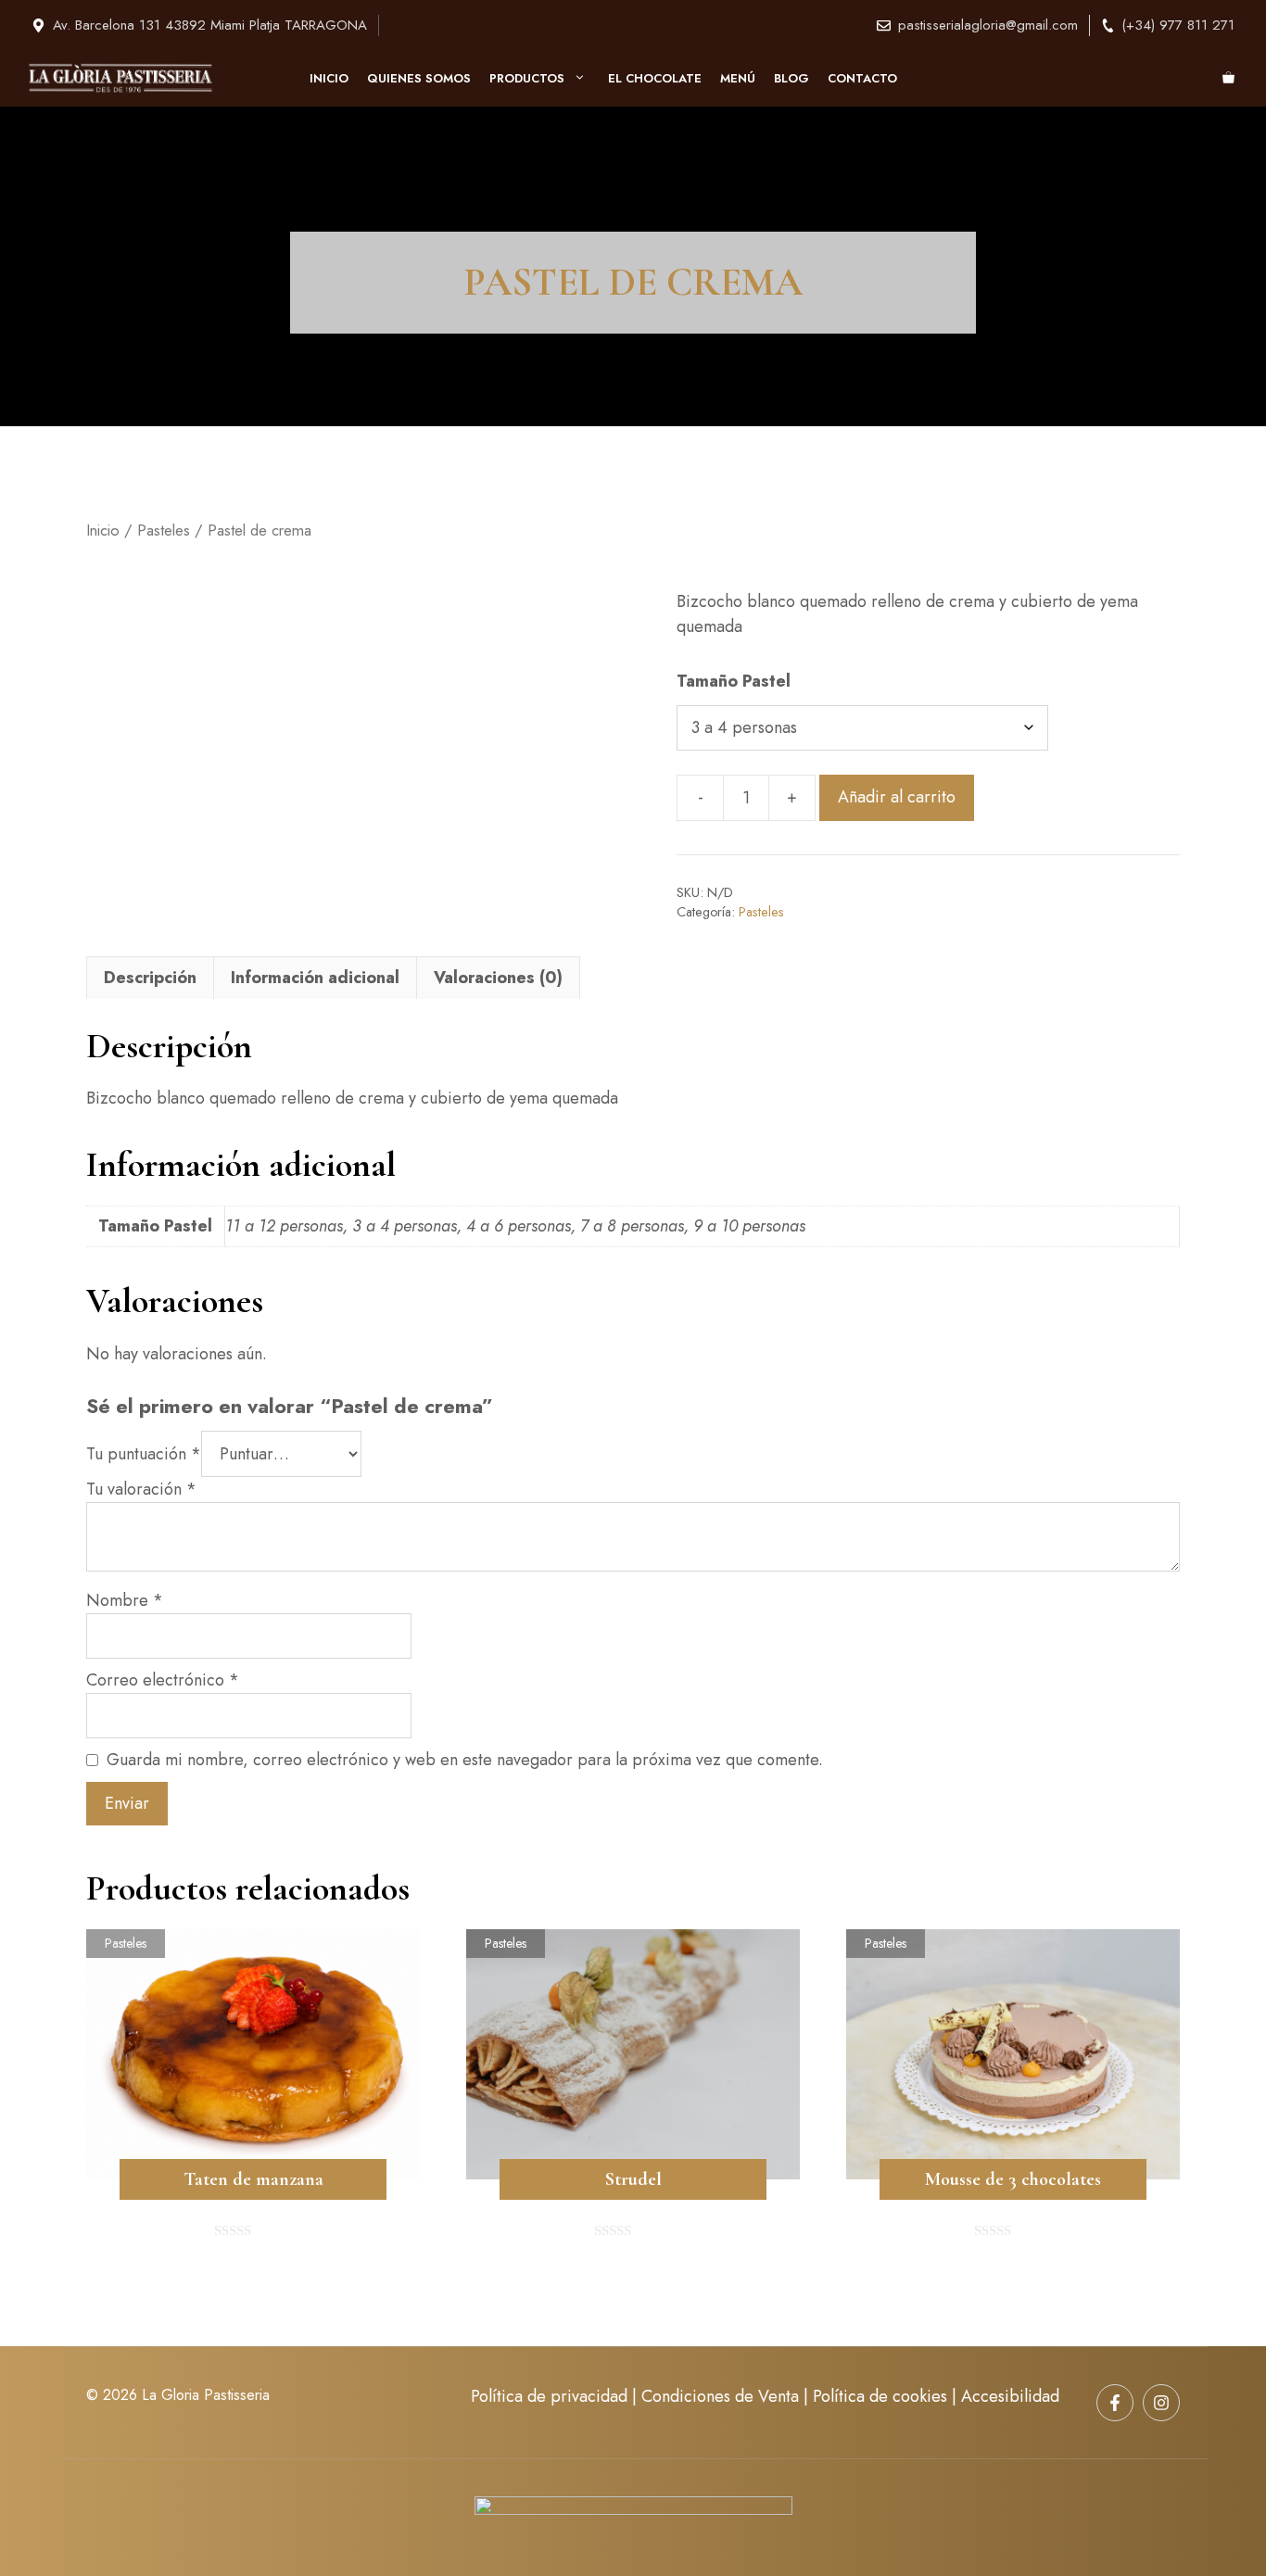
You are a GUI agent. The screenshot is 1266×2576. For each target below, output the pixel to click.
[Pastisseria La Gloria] (120, 78)
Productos (527, 78)
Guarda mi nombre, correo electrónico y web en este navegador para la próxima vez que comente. (465, 1760)
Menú (738, 78)
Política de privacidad (549, 2396)
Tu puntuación (144, 1454)
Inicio (329, 78)
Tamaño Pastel (734, 681)
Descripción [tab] (150, 978)
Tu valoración (141, 1489)
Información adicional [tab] (315, 978)
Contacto (862, 78)
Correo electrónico (163, 1680)
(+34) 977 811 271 (1178, 25)
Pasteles (164, 530)
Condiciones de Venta (720, 2396)
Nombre (125, 1600)
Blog (791, 78)
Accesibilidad (1010, 2396)
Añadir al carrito (897, 797)
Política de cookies (880, 2396)
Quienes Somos (419, 78)
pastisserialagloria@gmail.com (988, 25)
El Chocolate (655, 78)
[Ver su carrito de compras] (1228, 79)
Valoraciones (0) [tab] (498, 978)
